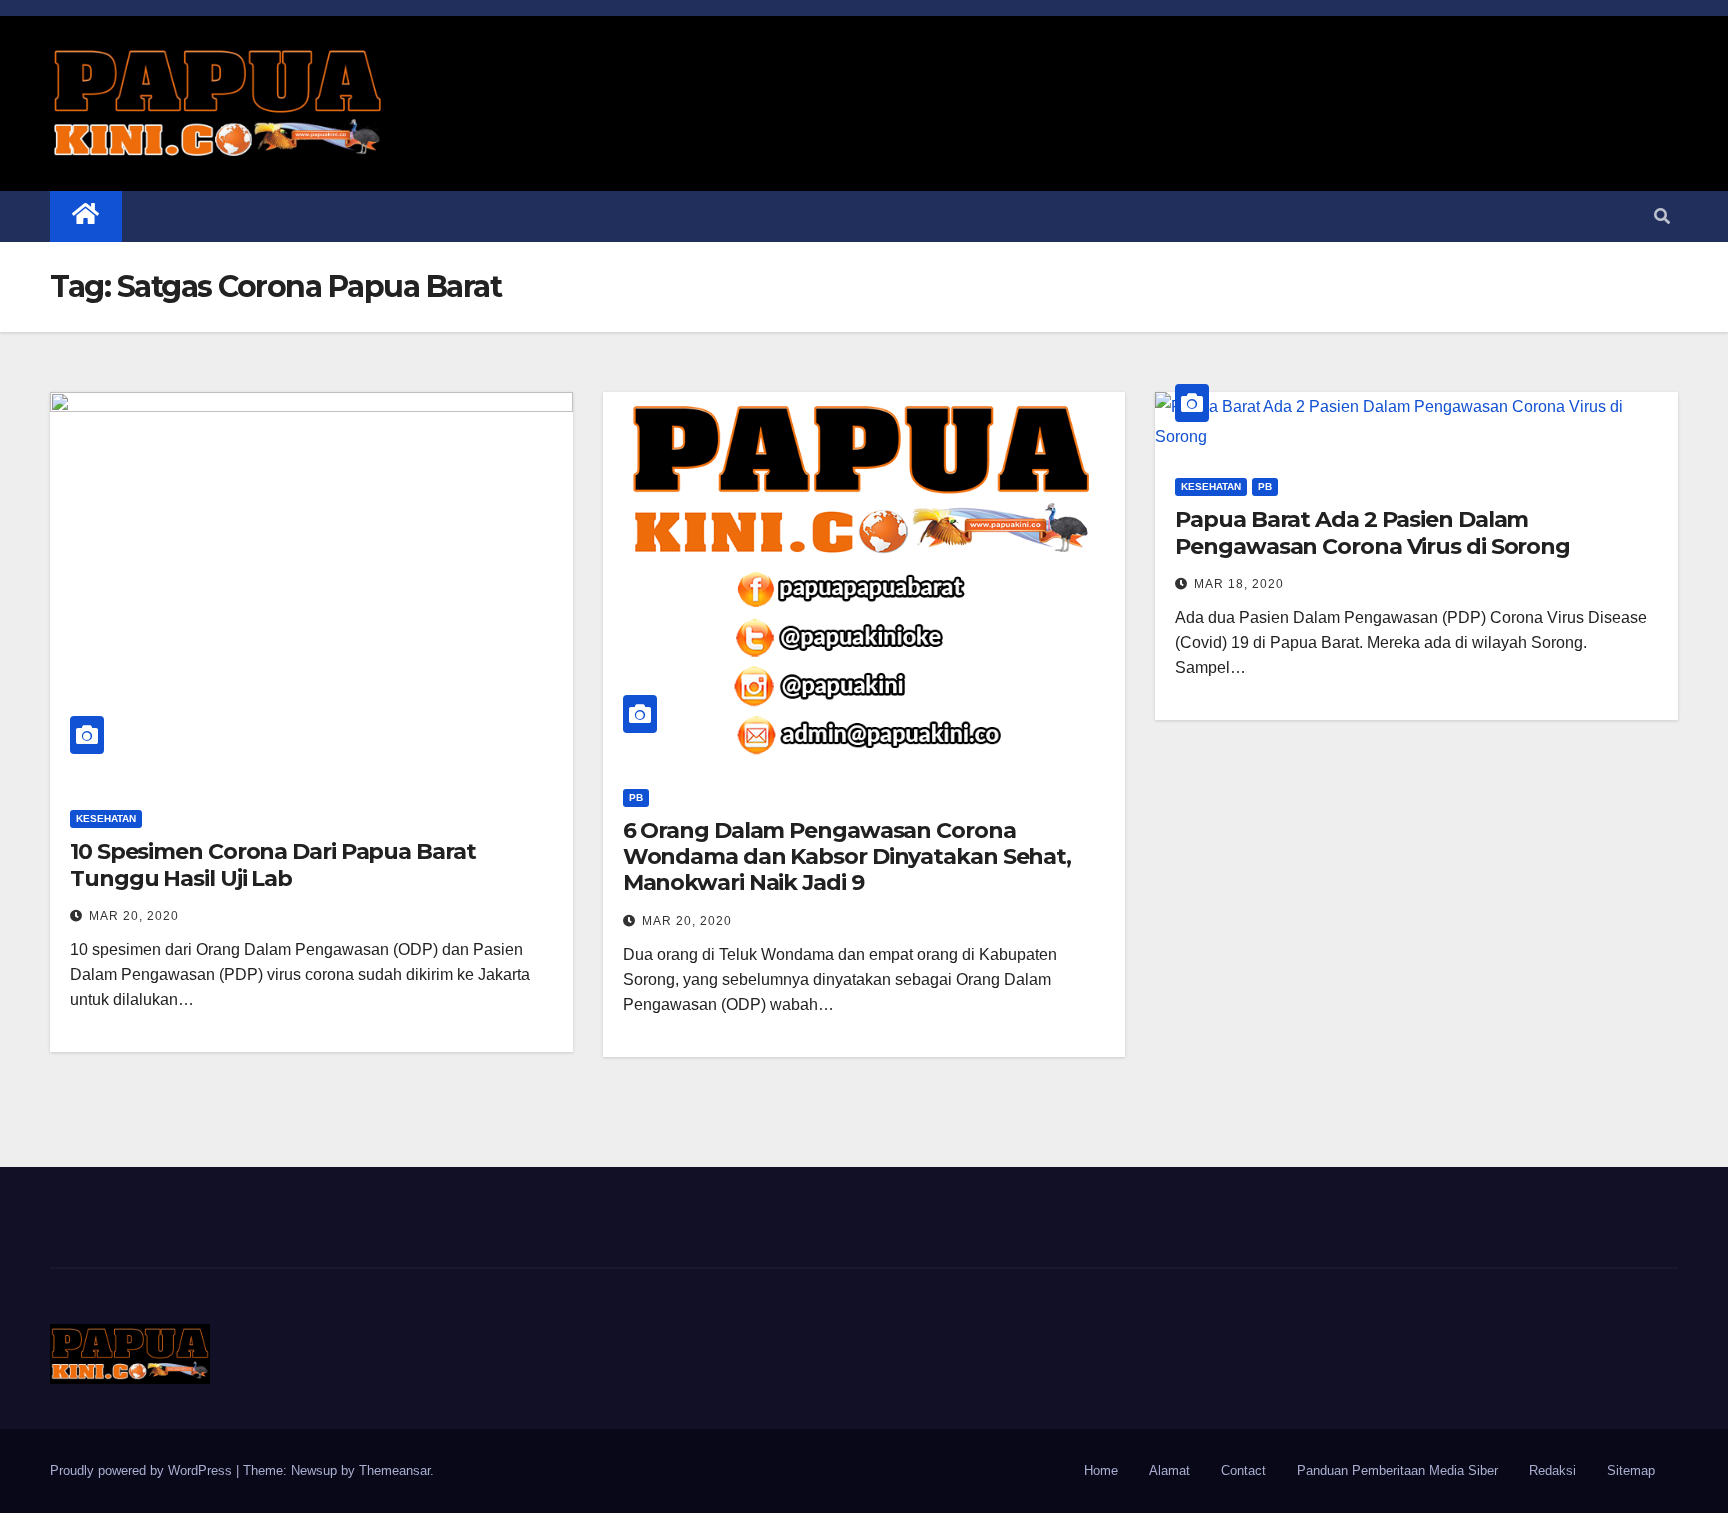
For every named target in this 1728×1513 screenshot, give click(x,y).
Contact (1243, 1470)
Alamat (1169, 1470)
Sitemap (1631, 1470)
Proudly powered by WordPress (143, 1470)
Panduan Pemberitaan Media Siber (1397, 1470)
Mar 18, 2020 (1239, 584)
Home (1101, 1470)
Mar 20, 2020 (134, 916)
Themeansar (394, 1470)
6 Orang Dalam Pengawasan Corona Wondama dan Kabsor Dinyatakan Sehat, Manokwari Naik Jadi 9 (847, 857)
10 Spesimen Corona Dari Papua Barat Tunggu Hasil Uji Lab (273, 864)
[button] (1662, 216)
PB (636, 797)
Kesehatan (106, 818)
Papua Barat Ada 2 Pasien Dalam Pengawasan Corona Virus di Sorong (1372, 532)
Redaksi (1552, 1470)
